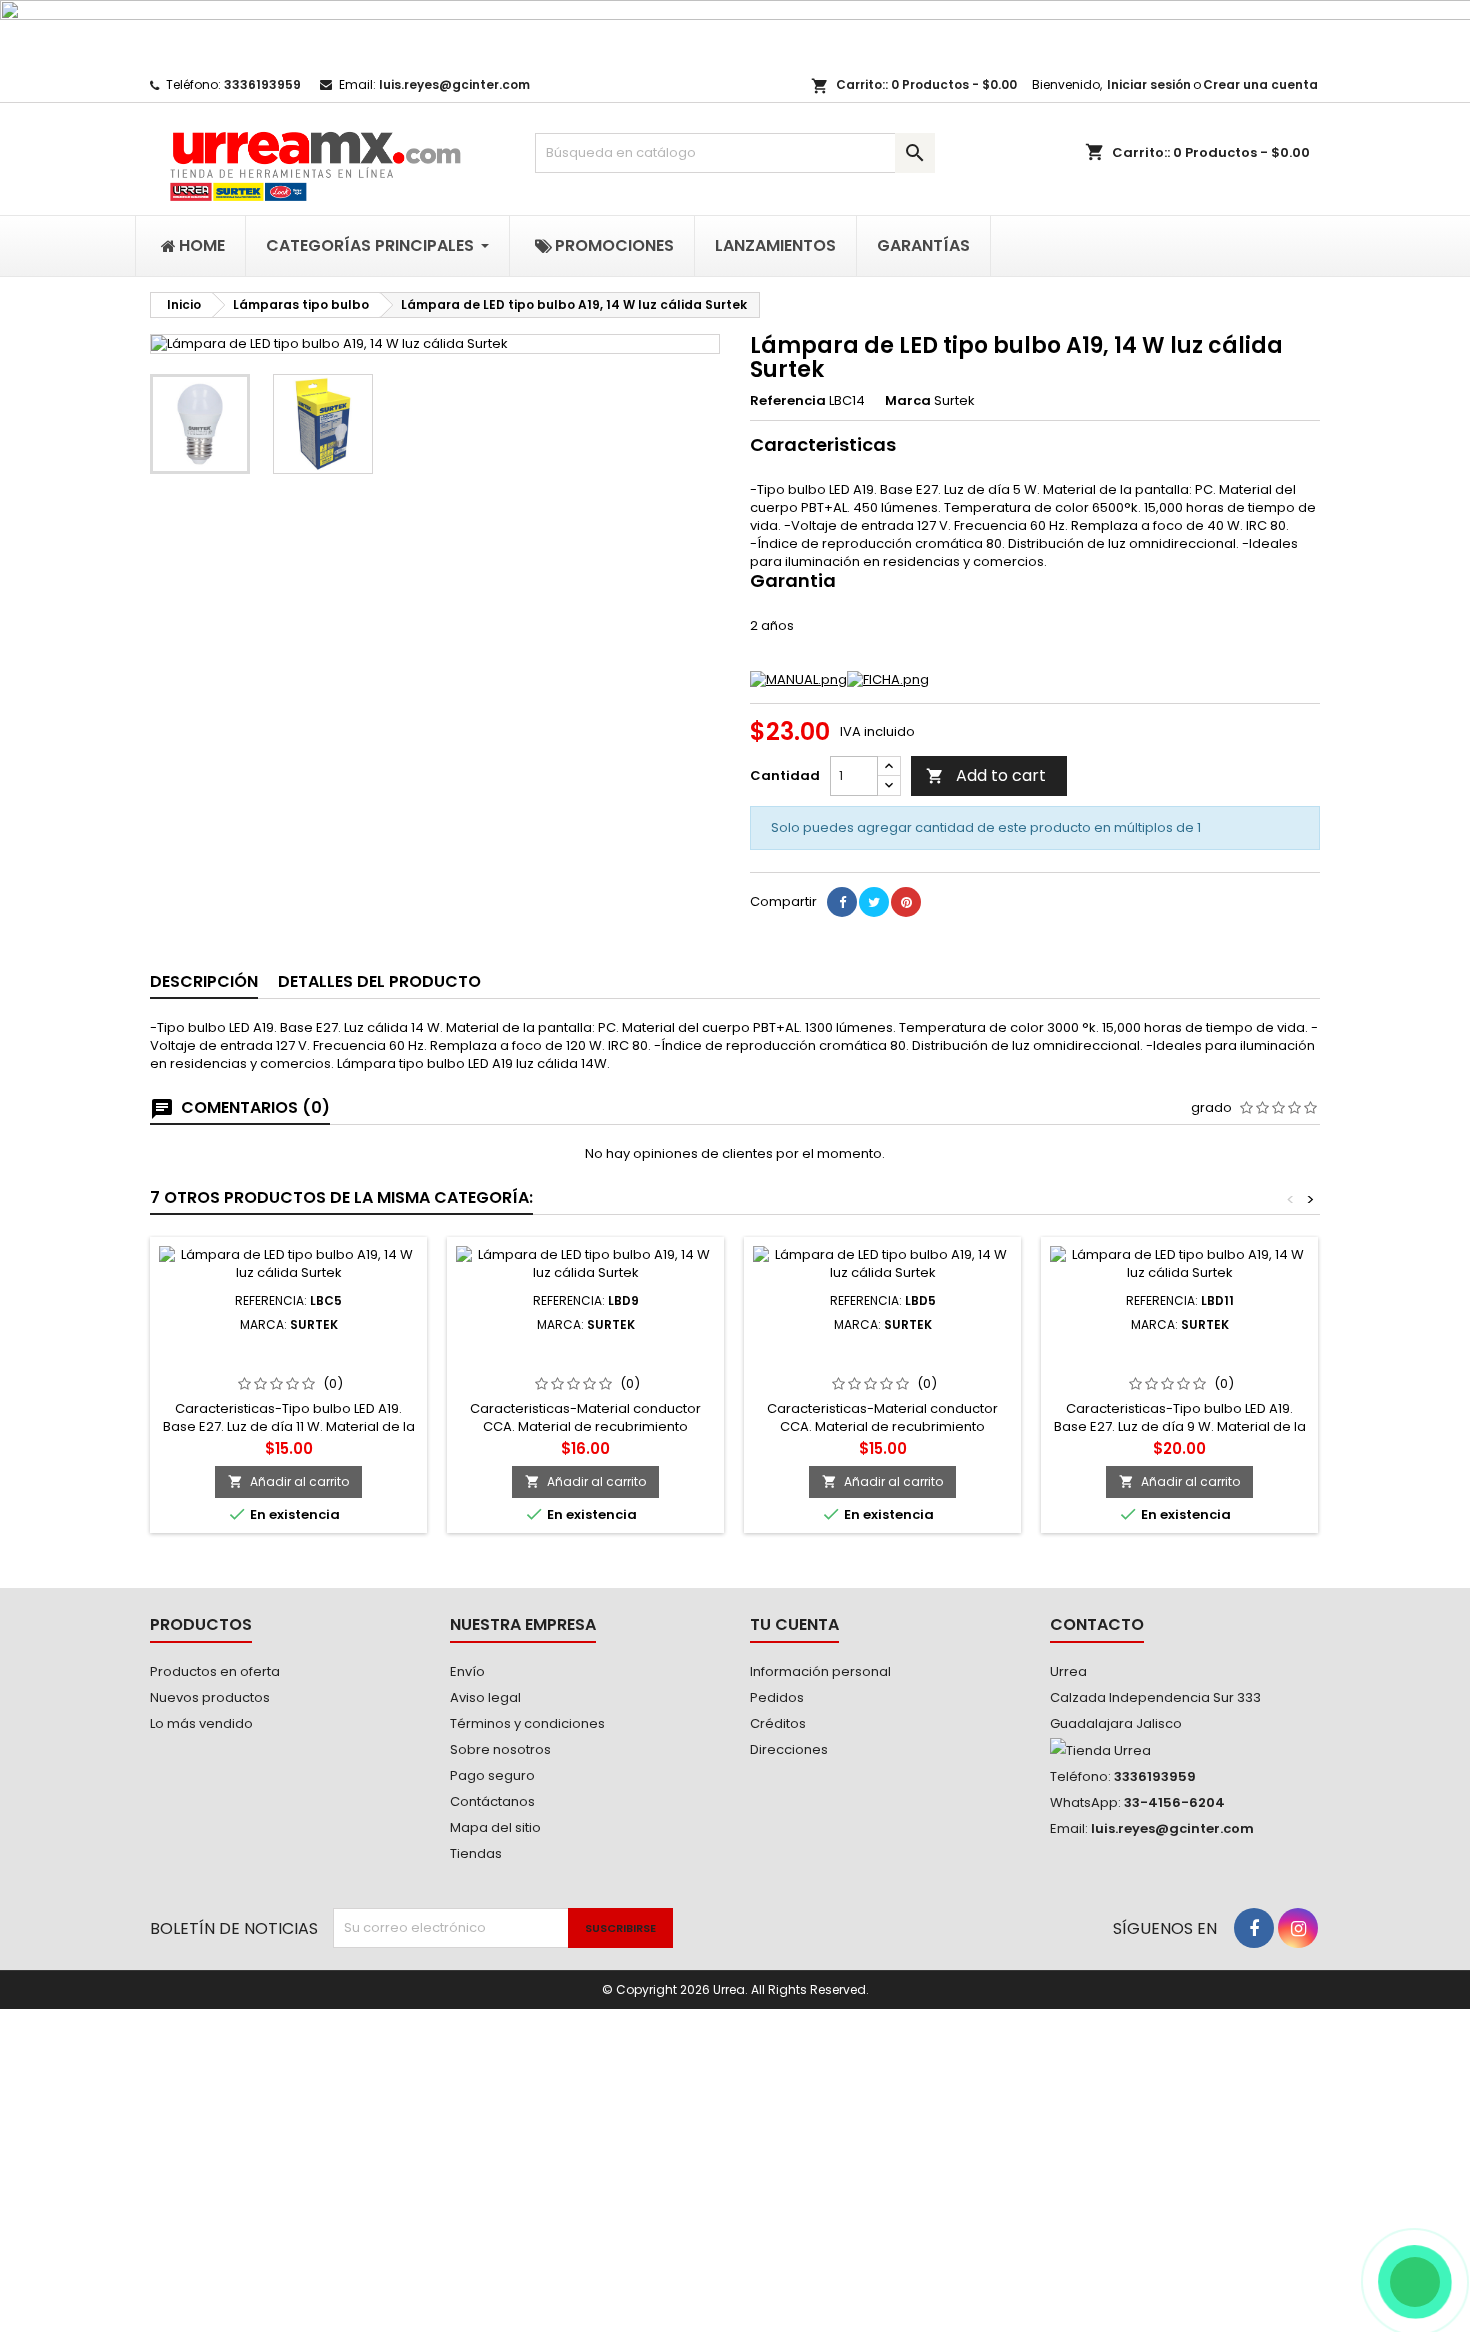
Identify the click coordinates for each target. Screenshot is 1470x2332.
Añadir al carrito (288, 1481)
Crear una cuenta (1260, 84)
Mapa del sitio (495, 1827)
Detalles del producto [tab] (379, 981)
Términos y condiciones (527, 1723)
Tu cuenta (794, 1624)
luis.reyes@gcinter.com (454, 84)
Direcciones (789, 1749)
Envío (467, 1671)
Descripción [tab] (204, 981)
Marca (908, 401)
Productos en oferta (215, 1671)
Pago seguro (492, 1775)
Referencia (788, 401)
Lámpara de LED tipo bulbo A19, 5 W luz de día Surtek (882, 1356)
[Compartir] (842, 902)
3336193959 (262, 84)
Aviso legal (485, 1697)
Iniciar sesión (1149, 84)
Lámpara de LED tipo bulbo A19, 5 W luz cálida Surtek (288, 1356)
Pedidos (777, 1697)
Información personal (820, 1671)
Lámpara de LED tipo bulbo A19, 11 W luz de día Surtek (1180, 1356)
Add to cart (986, 775)
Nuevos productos (210, 1697)
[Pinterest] (906, 902)
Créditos (778, 1723)
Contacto (1097, 1624)
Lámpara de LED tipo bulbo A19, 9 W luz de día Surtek (585, 1356)
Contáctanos (492, 1801)
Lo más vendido (201, 1723)
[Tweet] (874, 902)
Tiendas (476, 1853)
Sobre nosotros (500, 1749)
